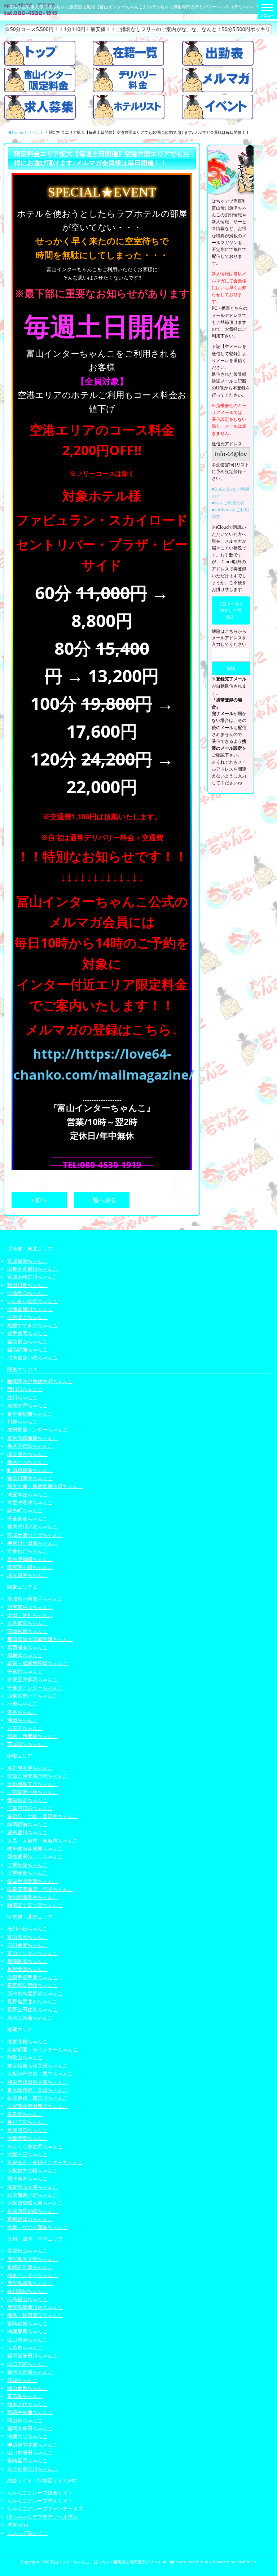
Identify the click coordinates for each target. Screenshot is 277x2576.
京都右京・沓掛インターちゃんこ (45, 2162)
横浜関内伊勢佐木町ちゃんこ (40, 1381)
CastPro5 (245, 2562)
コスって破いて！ (27, 2533)
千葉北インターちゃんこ (35, 1688)
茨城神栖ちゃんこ (27, 1631)
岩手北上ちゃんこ (27, 1317)
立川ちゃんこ (22, 1397)
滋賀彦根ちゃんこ (27, 2041)
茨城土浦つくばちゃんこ (35, 1535)
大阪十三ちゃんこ (27, 2154)
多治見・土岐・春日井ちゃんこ (43, 1816)
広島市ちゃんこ (25, 2348)
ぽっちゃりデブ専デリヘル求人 (43, 2517)
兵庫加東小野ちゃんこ (32, 2195)
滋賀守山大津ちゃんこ (32, 2187)
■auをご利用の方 (228, 503)
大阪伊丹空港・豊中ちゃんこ (40, 2074)
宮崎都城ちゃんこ (27, 2323)
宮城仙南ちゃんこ (27, 1261)
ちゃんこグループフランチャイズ (45, 2508)
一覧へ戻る (102, 1200)
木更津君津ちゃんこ (30, 1502)
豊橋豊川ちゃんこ (27, 1832)
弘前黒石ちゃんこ (27, 1293)
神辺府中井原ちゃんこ (32, 2445)
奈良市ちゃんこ (25, 2114)
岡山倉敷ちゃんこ (27, 2388)
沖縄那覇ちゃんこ (27, 2331)
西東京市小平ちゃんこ (32, 1696)
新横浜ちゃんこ (25, 1655)
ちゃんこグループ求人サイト (40, 2500)
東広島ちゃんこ (25, 2396)
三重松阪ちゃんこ (27, 1865)
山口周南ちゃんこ (27, 2340)
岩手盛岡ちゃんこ (27, 1333)
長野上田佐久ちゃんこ (32, 2009)
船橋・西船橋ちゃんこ (32, 1736)
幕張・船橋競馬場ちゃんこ (38, 1663)
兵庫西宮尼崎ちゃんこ (32, 2211)
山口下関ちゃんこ (27, 2364)
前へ (40, 1200)
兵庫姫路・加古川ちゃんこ (38, 2098)
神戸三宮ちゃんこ (27, 2122)
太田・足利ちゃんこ (30, 1615)
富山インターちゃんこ (32, 1953)
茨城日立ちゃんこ (27, 1744)
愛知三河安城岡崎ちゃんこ (38, 1776)
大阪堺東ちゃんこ (27, 2138)
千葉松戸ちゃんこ (27, 1551)
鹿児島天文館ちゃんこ (32, 2259)
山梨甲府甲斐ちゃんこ (32, 1977)
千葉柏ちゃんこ (25, 1671)
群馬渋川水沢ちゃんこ (32, 1527)
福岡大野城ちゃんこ (30, 2372)
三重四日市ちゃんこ (30, 1808)
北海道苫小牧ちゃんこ (32, 1357)
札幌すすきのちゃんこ (32, 1325)
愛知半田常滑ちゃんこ (32, 1881)
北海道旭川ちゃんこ (30, 1309)
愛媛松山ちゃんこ (27, 2251)
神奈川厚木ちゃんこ (30, 1478)
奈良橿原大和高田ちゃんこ (38, 2066)
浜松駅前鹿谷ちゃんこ (32, 1897)
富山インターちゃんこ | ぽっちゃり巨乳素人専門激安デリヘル (106, 2562)
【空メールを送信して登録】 (231, 610)
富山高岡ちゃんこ (27, 1937)
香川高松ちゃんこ (27, 2291)
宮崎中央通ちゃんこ (30, 2412)
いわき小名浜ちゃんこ (32, 1301)
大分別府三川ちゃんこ (32, 2469)
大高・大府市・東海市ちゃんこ (43, 1841)
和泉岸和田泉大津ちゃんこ (38, 2082)
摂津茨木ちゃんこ (27, 2178)
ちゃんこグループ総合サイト (40, 2493)
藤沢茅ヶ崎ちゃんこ (30, 1567)
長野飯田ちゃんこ (27, 1969)
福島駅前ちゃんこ (27, 1349)
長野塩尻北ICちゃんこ (32, 2001)
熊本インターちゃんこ (32, 2275)
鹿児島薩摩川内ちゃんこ (35, 2307)
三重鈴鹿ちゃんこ (27, 1873)
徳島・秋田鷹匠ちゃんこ (35, 2315)
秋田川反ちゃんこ (27, 1285)
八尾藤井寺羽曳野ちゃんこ (38, 2106)
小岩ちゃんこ (22, 1704)
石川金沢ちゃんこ (27, 1945)
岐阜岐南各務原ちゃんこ (35, 1849)
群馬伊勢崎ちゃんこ (30, 1559)
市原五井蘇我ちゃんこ (32, 1679)
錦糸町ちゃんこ (25, 1510)
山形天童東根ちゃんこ (32, 1269)
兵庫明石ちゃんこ (27, 2130)
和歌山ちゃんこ (25, 2057)
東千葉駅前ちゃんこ (30, 1414)
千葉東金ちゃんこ (27, 1519)
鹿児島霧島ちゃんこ (30, 2283)
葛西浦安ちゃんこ (27, 1647)
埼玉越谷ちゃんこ (27, 1575)
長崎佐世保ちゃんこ (30, 2267)
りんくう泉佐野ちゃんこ (35, 2146)
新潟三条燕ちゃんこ (30, 2018)
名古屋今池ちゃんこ (30, 1768)
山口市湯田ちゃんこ (30, 2453)
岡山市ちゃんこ (25, 2420)
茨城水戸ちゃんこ (27, 1405)
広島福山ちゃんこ (27, 2299)
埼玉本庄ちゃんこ (27, 1494)
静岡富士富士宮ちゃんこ (35, 1905)
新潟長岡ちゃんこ (27, 1961)
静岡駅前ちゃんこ (27, 1824)
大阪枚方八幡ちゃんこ (32, 2171)
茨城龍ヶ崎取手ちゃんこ (35, 1599)
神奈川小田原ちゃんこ (32, 1543)
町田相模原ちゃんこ (30, 1470)
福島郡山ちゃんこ (27, 1342)
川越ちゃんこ (22, 1422)
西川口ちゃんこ (25, 1389)
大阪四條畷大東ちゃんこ (35, 2203)
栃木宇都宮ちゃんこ (30, 1446)
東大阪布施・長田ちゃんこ (38, 2090)
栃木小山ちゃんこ (27, 1462)
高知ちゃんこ (22, 2380)
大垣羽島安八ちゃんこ (32, 1784)
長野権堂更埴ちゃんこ (32, 1985)
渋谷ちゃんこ (22, 1712)
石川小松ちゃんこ (27, 1929)
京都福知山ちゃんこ (30, 2219)
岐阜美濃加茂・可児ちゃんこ (40, 1889)
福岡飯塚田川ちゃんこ (32, 2356)
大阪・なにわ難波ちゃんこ (38, 2227)
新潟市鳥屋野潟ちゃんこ (35, 1993)
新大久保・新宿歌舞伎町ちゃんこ (45, 1486)
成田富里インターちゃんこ (38, 1430)
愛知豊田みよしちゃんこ (35, 1856)
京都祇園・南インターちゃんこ (43, 2049)
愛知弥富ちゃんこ (27, 1800)
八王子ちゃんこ (25, 1728)
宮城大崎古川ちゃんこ (32, 1277)
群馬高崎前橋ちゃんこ (32, 1438)
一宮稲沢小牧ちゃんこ (32, 1792)
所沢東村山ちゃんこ (30, 1607)
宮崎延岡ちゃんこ (27, 2460)
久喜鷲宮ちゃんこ (27, 1623)
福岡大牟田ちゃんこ (30, 2428)
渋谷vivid (18, 2525)
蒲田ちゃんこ (22, 1720)
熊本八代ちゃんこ (27, 2404)
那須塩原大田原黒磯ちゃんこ (40, 1639)
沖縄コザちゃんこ (27, 2436)
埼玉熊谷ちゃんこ (27, 1454)
